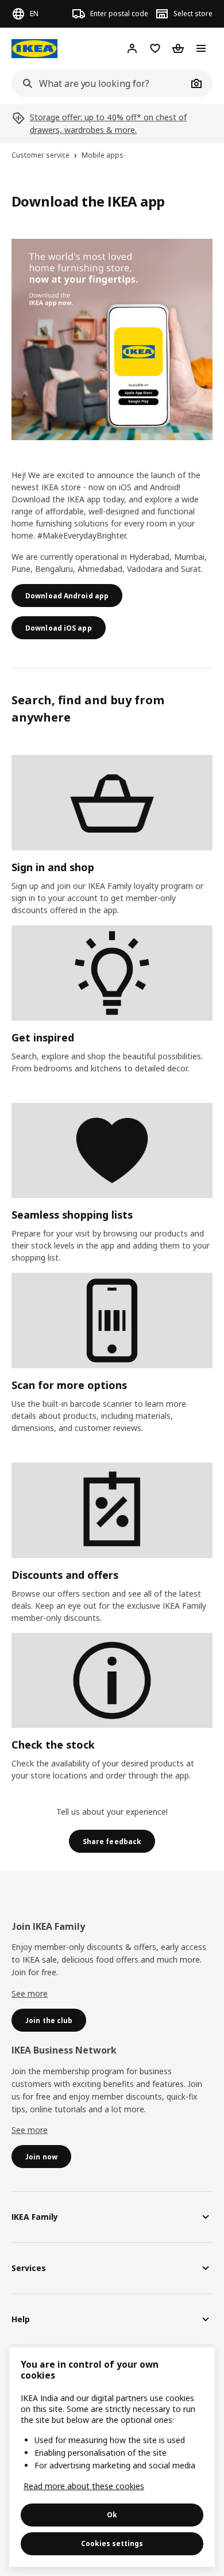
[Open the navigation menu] (201, 48)
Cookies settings (112, 2543)
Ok (112, 2515)
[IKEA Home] (34, 49)
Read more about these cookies (84, 2486)
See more (30, 1993)
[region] (112, 2457)
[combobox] (99, 83)
